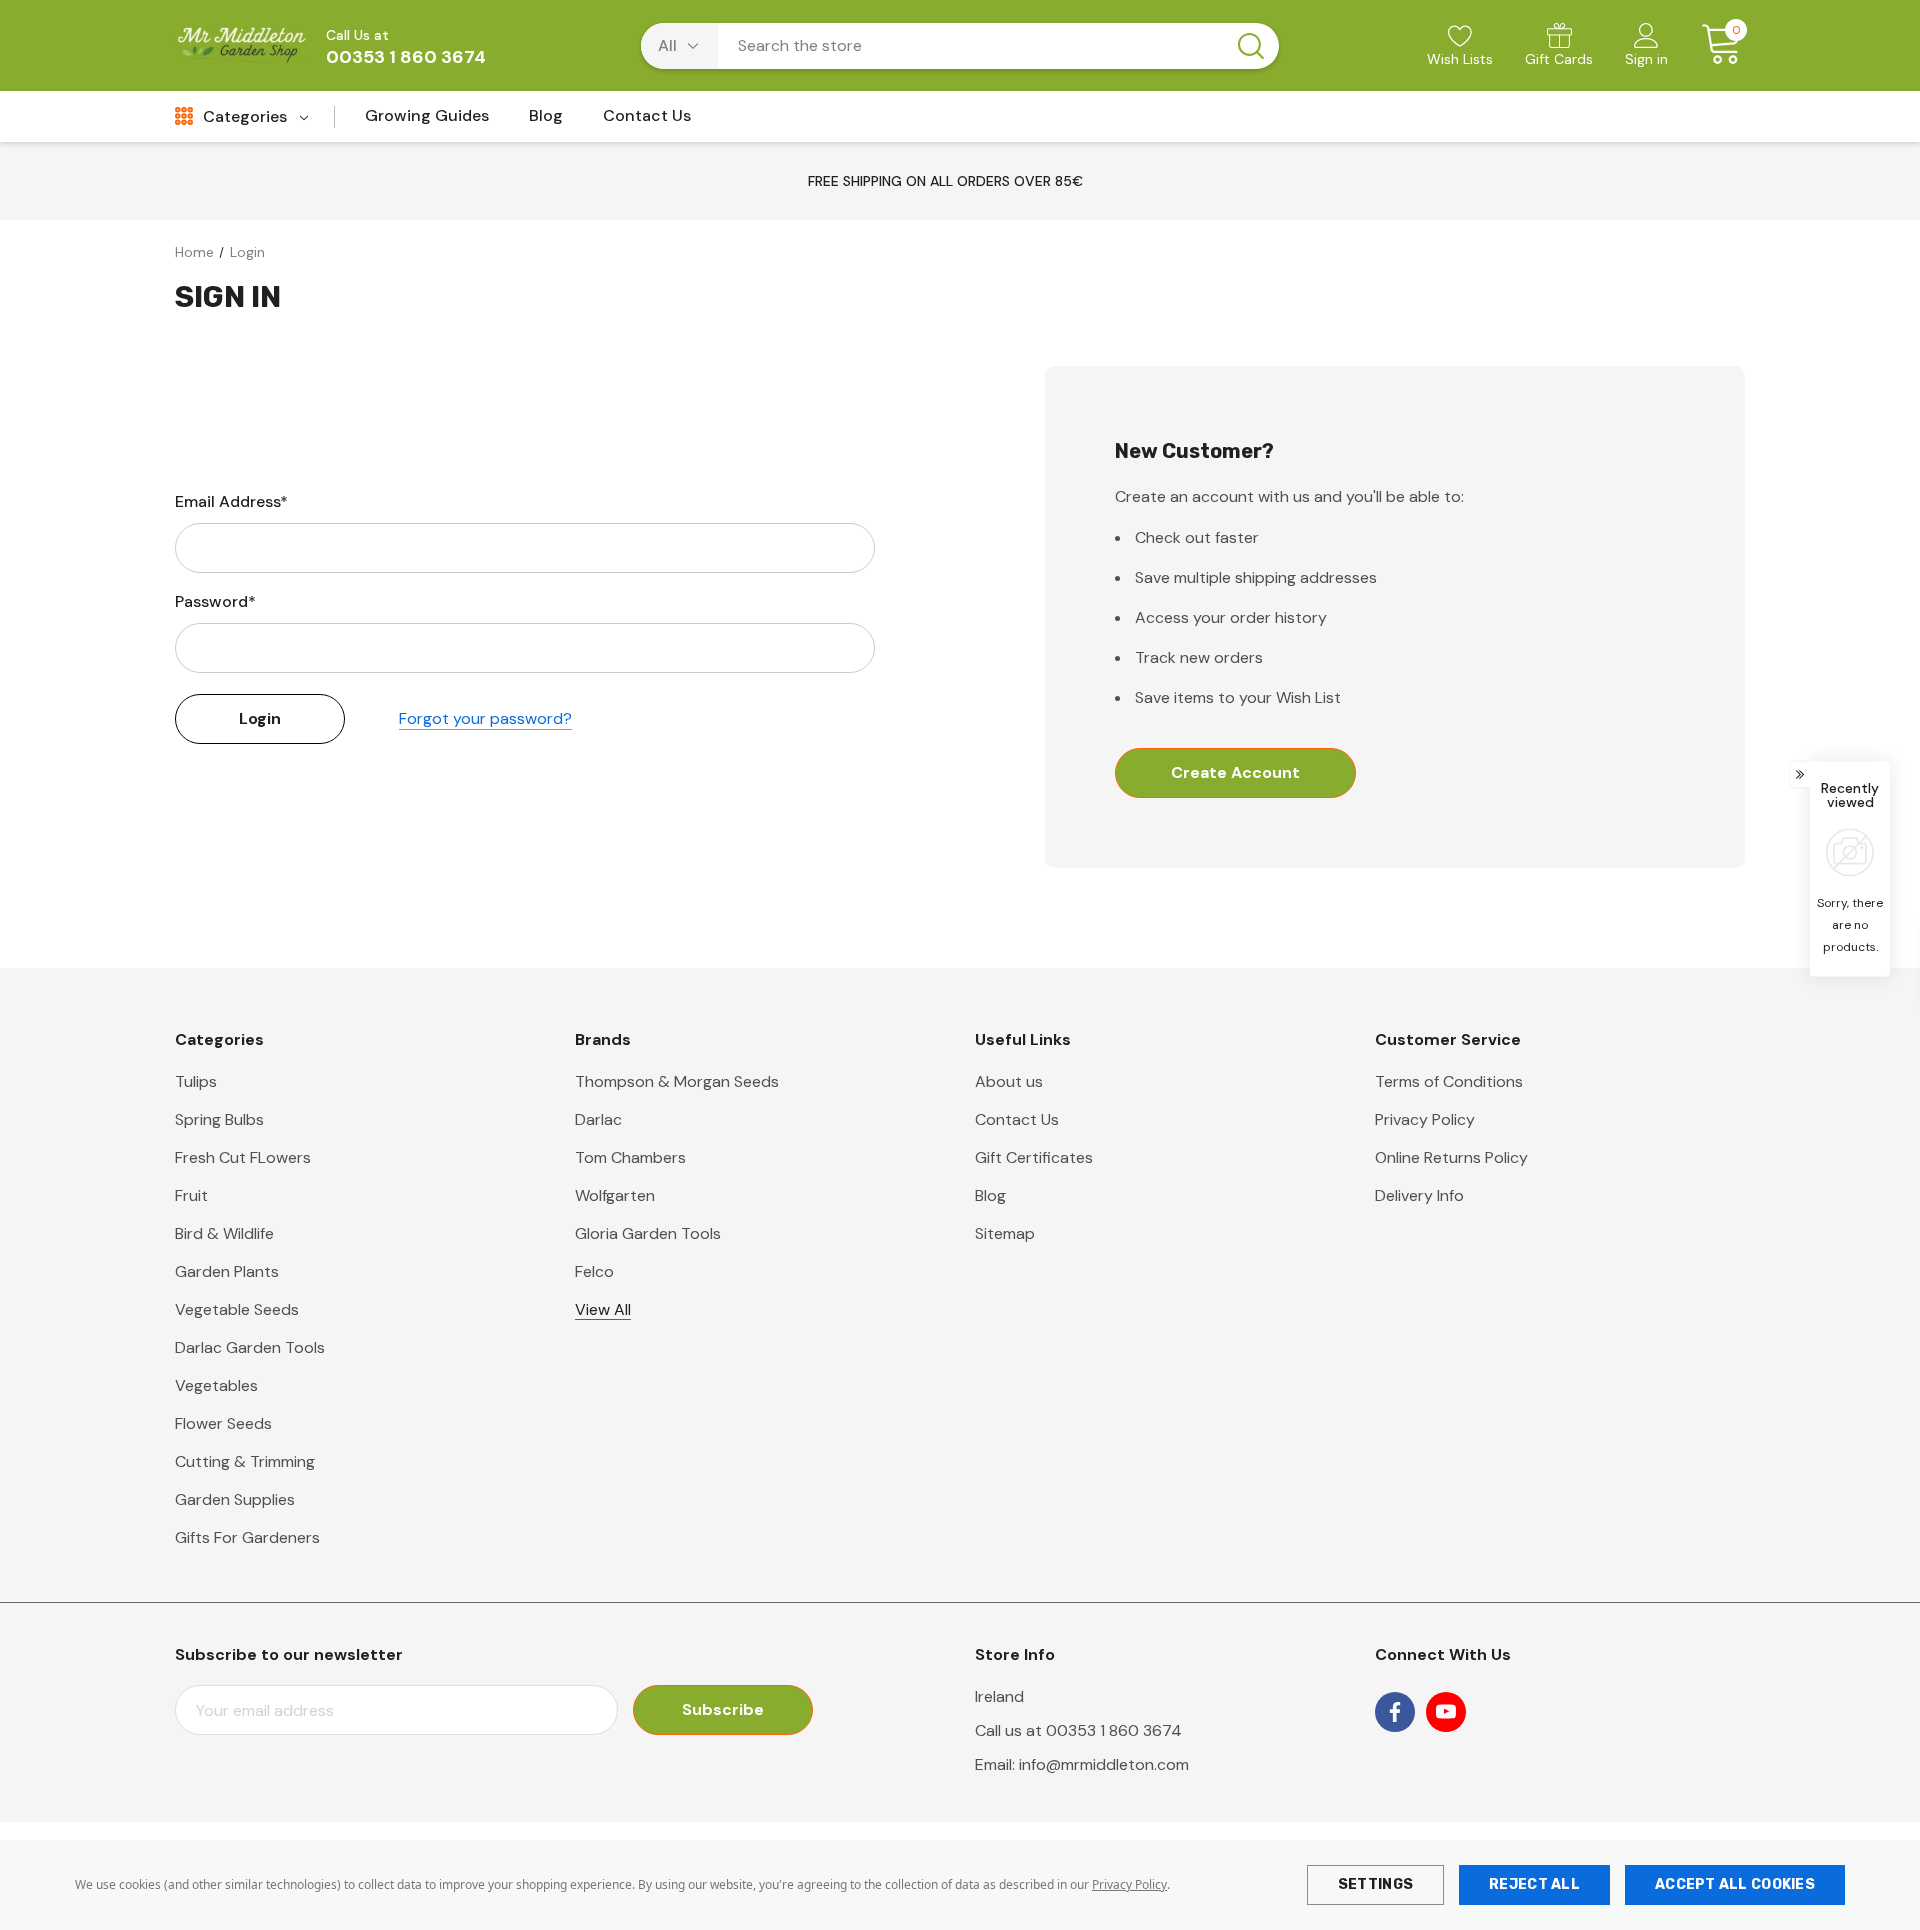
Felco (594, 1271)
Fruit (191, 1195)
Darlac (598, 1119)
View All (603, 1309)
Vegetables (216, 1385)
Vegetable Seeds (237, 1309)
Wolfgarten (615, 1195)
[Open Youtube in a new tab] (1446, 1712)
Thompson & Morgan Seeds (677, 1081)
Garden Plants (227, 1271)
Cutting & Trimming (245, 1461)
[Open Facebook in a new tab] (1395, 1712)
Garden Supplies (235, 1499)
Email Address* (231, 501)
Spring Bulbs (219, 1119)
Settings (1375, 1884)
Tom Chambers (630, 1157)
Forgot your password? (485, 718)
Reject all (1534, 1884)
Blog (990, 1195)
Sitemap (1005, 1233)
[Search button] (1251, 46)
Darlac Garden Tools (250, 1347)
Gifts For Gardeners (247, 1537)
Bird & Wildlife (224, 1233)
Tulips (196, 1081)
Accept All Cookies (1735, 1884)
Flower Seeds (223, 1423)
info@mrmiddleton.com (1104, 1764)
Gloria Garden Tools (648, 1233)
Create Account (1235, 772)
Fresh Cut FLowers (243, 1157)
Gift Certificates (1034, 1157)
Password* (215, 601)
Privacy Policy (1129, 1884)
